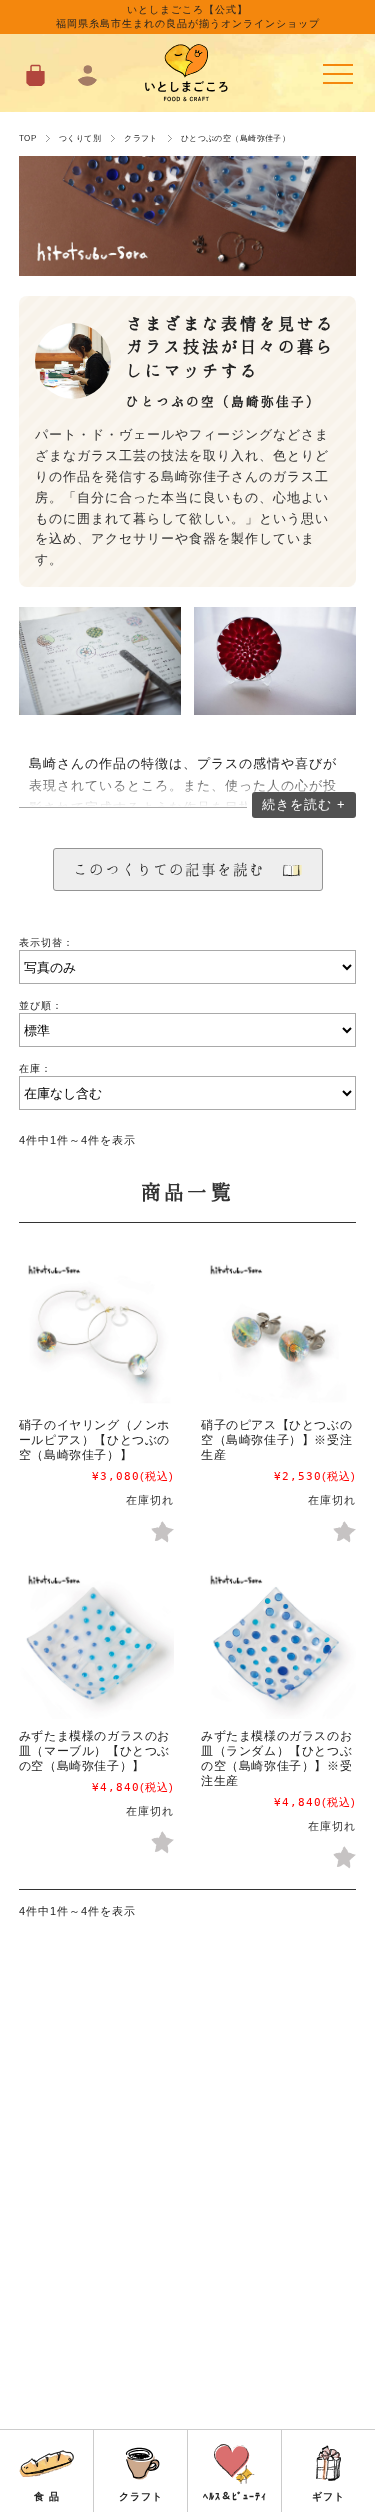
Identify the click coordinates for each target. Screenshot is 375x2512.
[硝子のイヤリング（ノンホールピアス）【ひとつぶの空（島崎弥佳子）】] (96, 1330)
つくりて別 (80, 138)
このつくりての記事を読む (177, 869)
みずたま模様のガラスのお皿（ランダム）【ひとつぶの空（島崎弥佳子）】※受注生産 (276, 1758)
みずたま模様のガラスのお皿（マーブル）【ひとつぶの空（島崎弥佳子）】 (94, 1751)
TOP (27, 138)
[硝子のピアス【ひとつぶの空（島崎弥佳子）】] (278, 1330)
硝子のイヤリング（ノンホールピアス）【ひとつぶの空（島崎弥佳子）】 (94, 1440)
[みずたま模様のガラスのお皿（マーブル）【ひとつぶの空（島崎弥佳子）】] (96, 1640)
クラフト (141, 138)
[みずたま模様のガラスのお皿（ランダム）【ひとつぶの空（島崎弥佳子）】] (278, 1640)
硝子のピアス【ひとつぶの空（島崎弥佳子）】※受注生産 (276, 1440)
